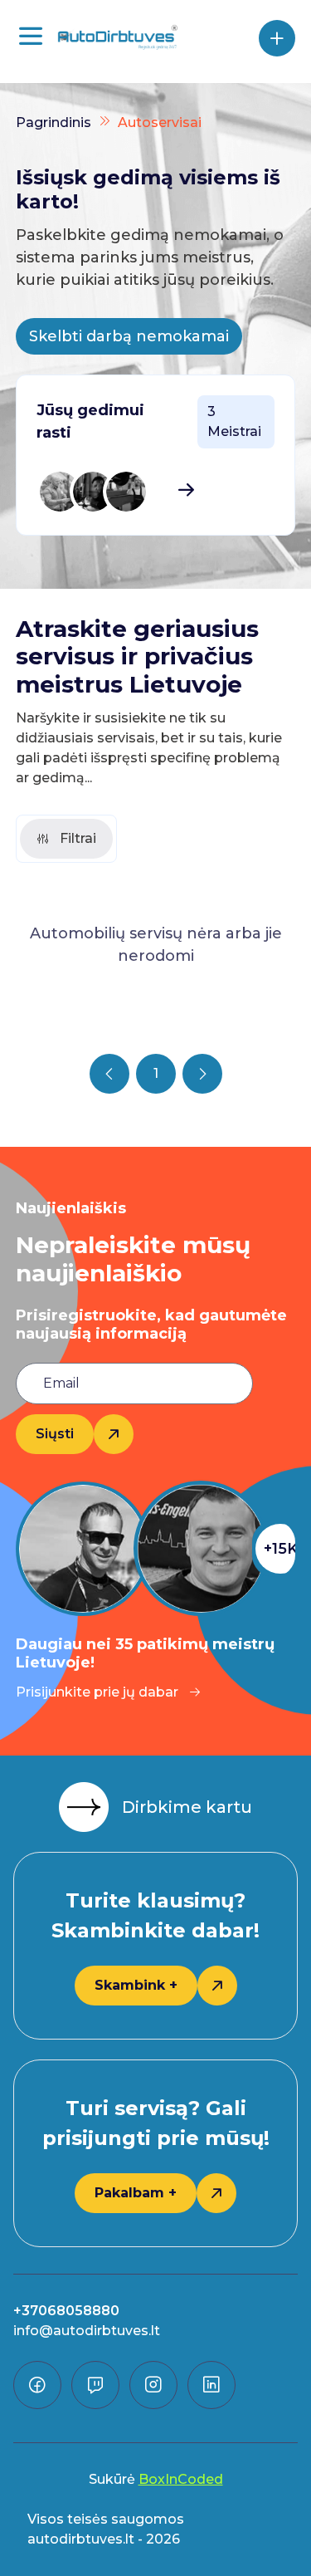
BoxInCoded (181, 2479)
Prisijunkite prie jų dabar (97, 1692)
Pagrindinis (53, 122)
